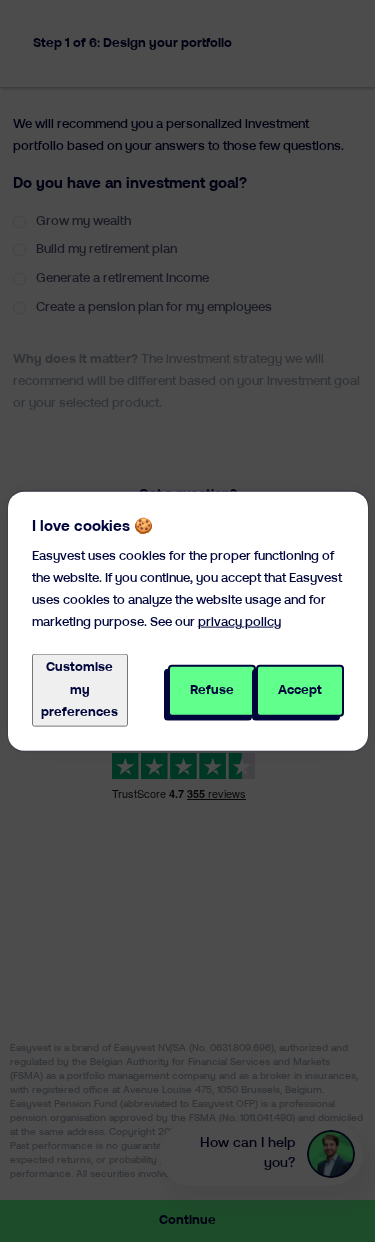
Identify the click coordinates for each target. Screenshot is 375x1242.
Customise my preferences (79, 690)
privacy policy (239, 623)
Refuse (212, 690)
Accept (300, 690)
